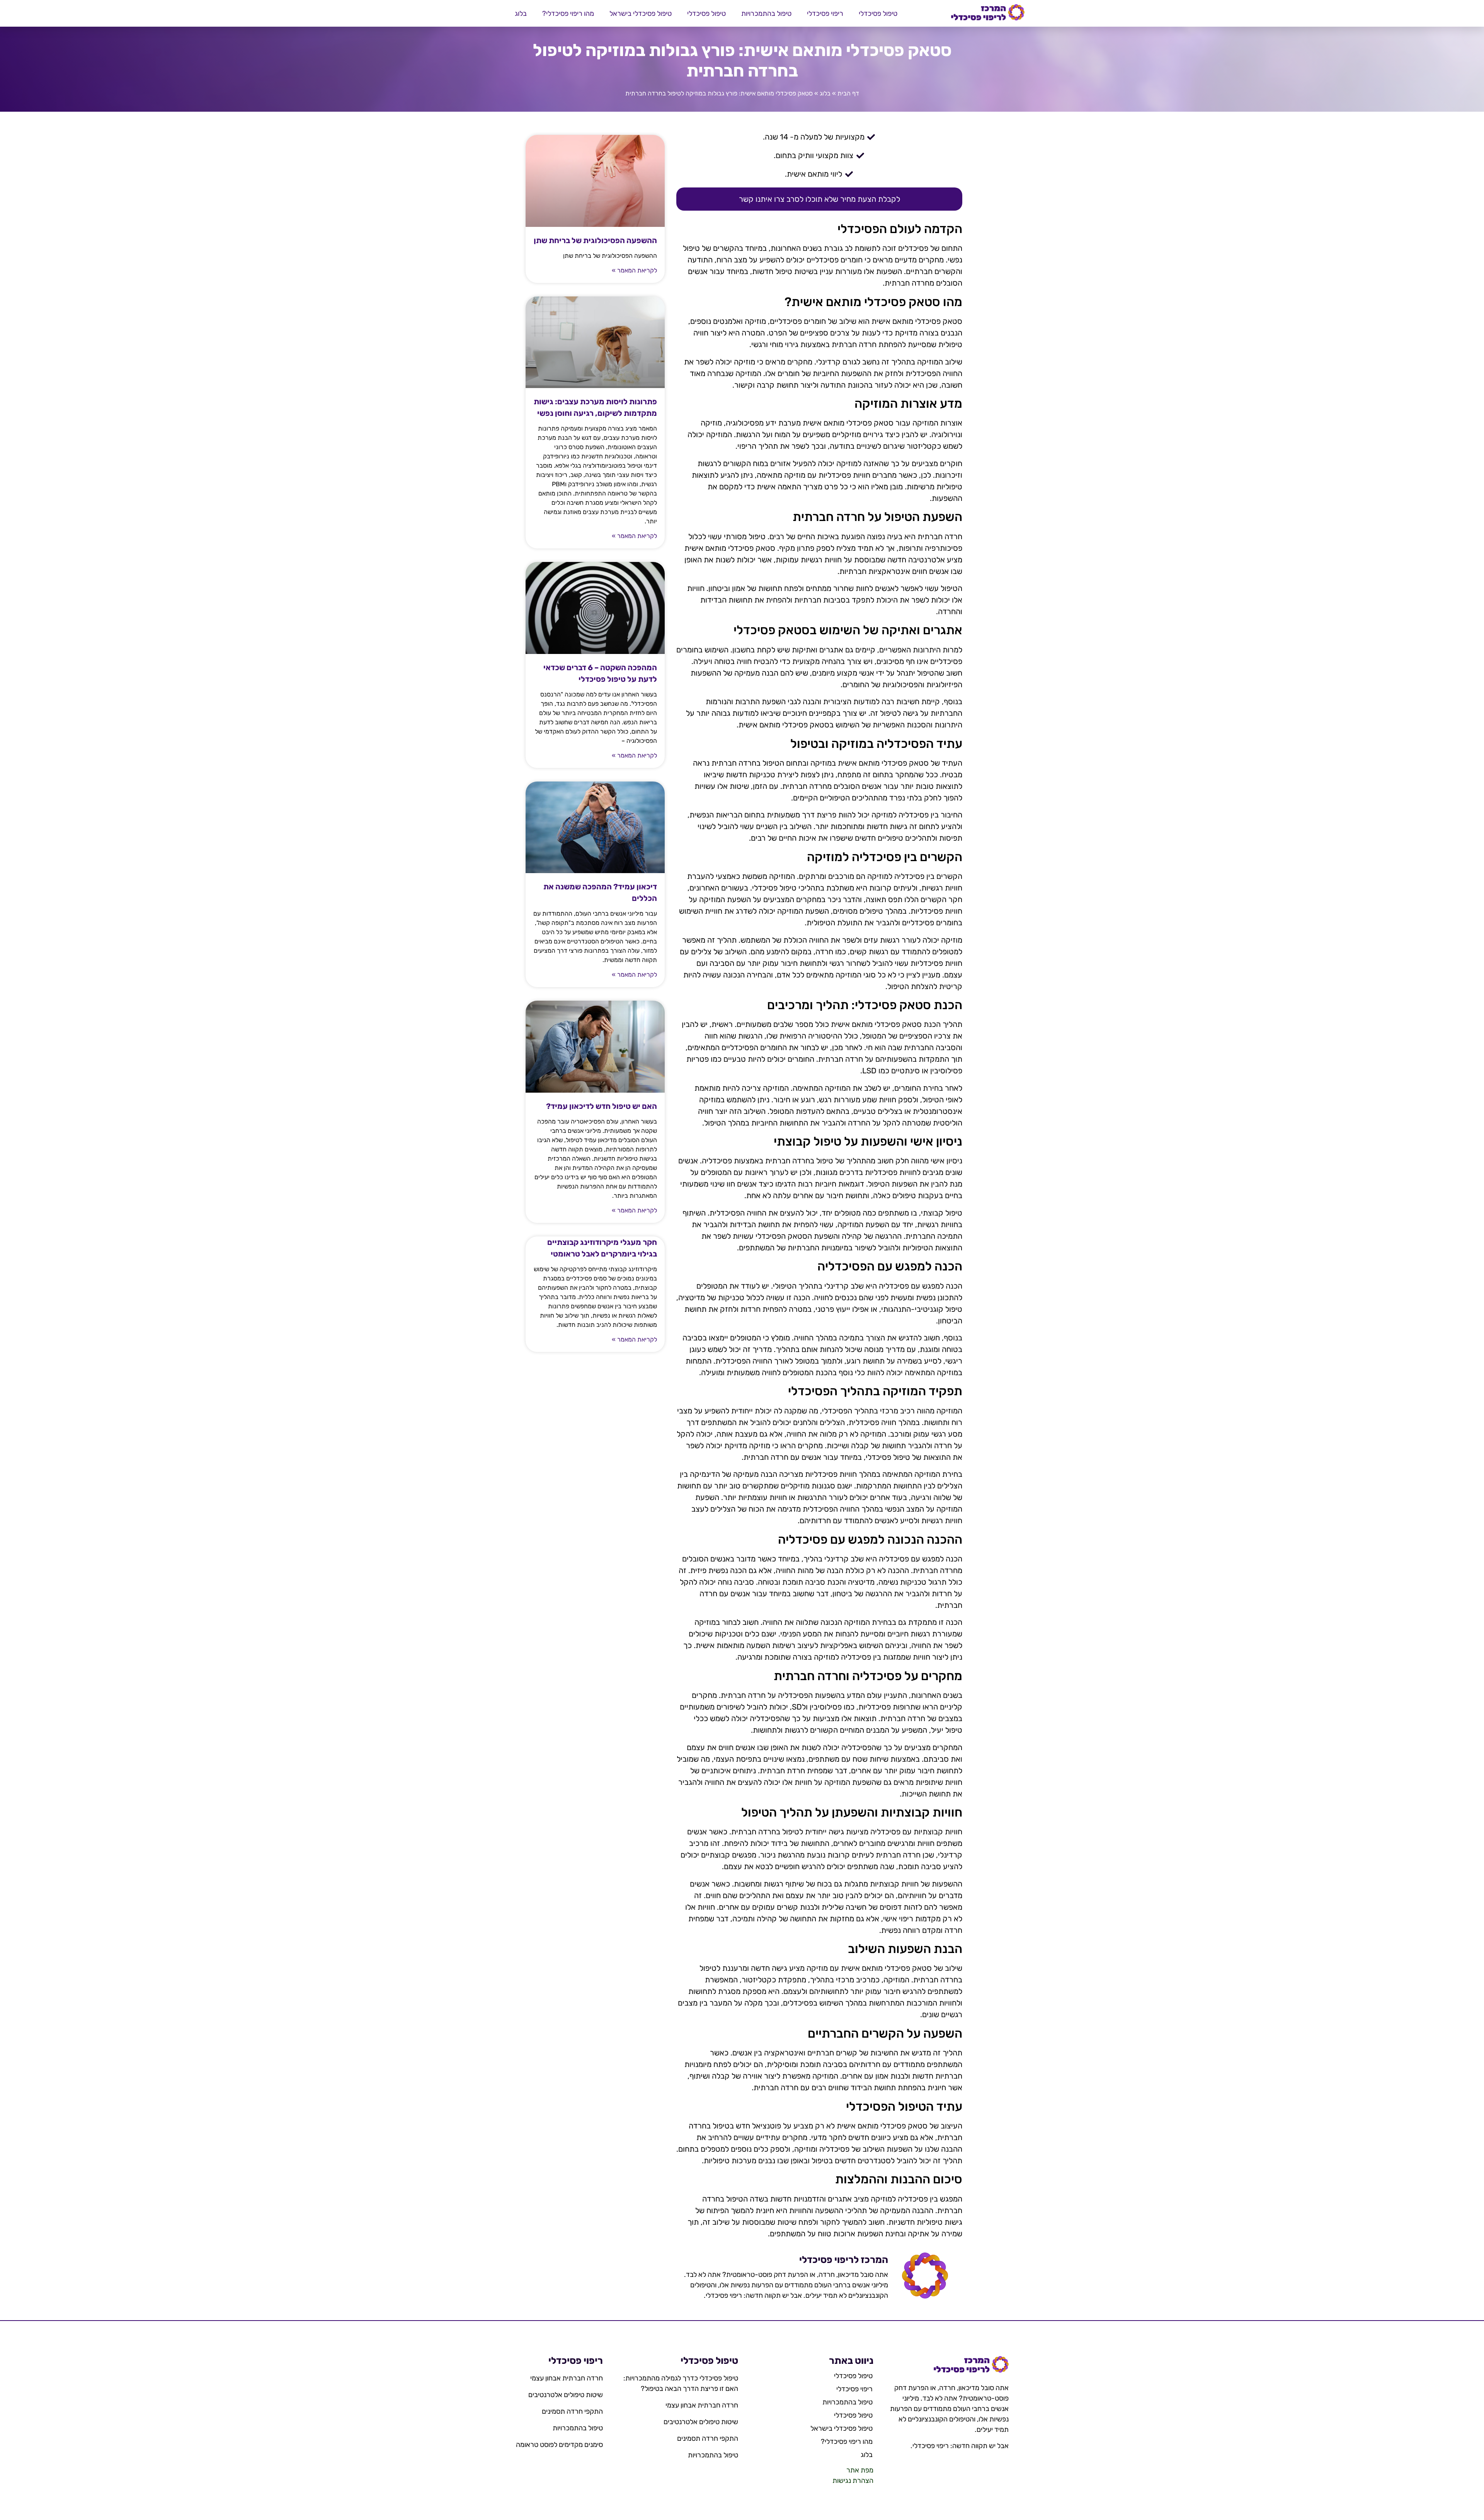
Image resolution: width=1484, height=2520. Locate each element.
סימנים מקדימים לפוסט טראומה (559, 2445)
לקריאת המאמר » (634, 270)
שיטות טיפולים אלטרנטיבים (701, 2422)
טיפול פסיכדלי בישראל (641, 14)
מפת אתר (860, 2470)
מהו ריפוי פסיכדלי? (568, 14)
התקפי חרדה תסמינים (708, 2438)
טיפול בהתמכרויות (766, 14)
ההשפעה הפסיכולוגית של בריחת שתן (595, 240)
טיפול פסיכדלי (878, 14)
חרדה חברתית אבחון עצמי (702, 2405)
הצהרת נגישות (853, 2481)
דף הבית (848, 93)
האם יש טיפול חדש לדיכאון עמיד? (602, 1106)
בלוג (521, 14)
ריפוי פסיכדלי (825, 14)
